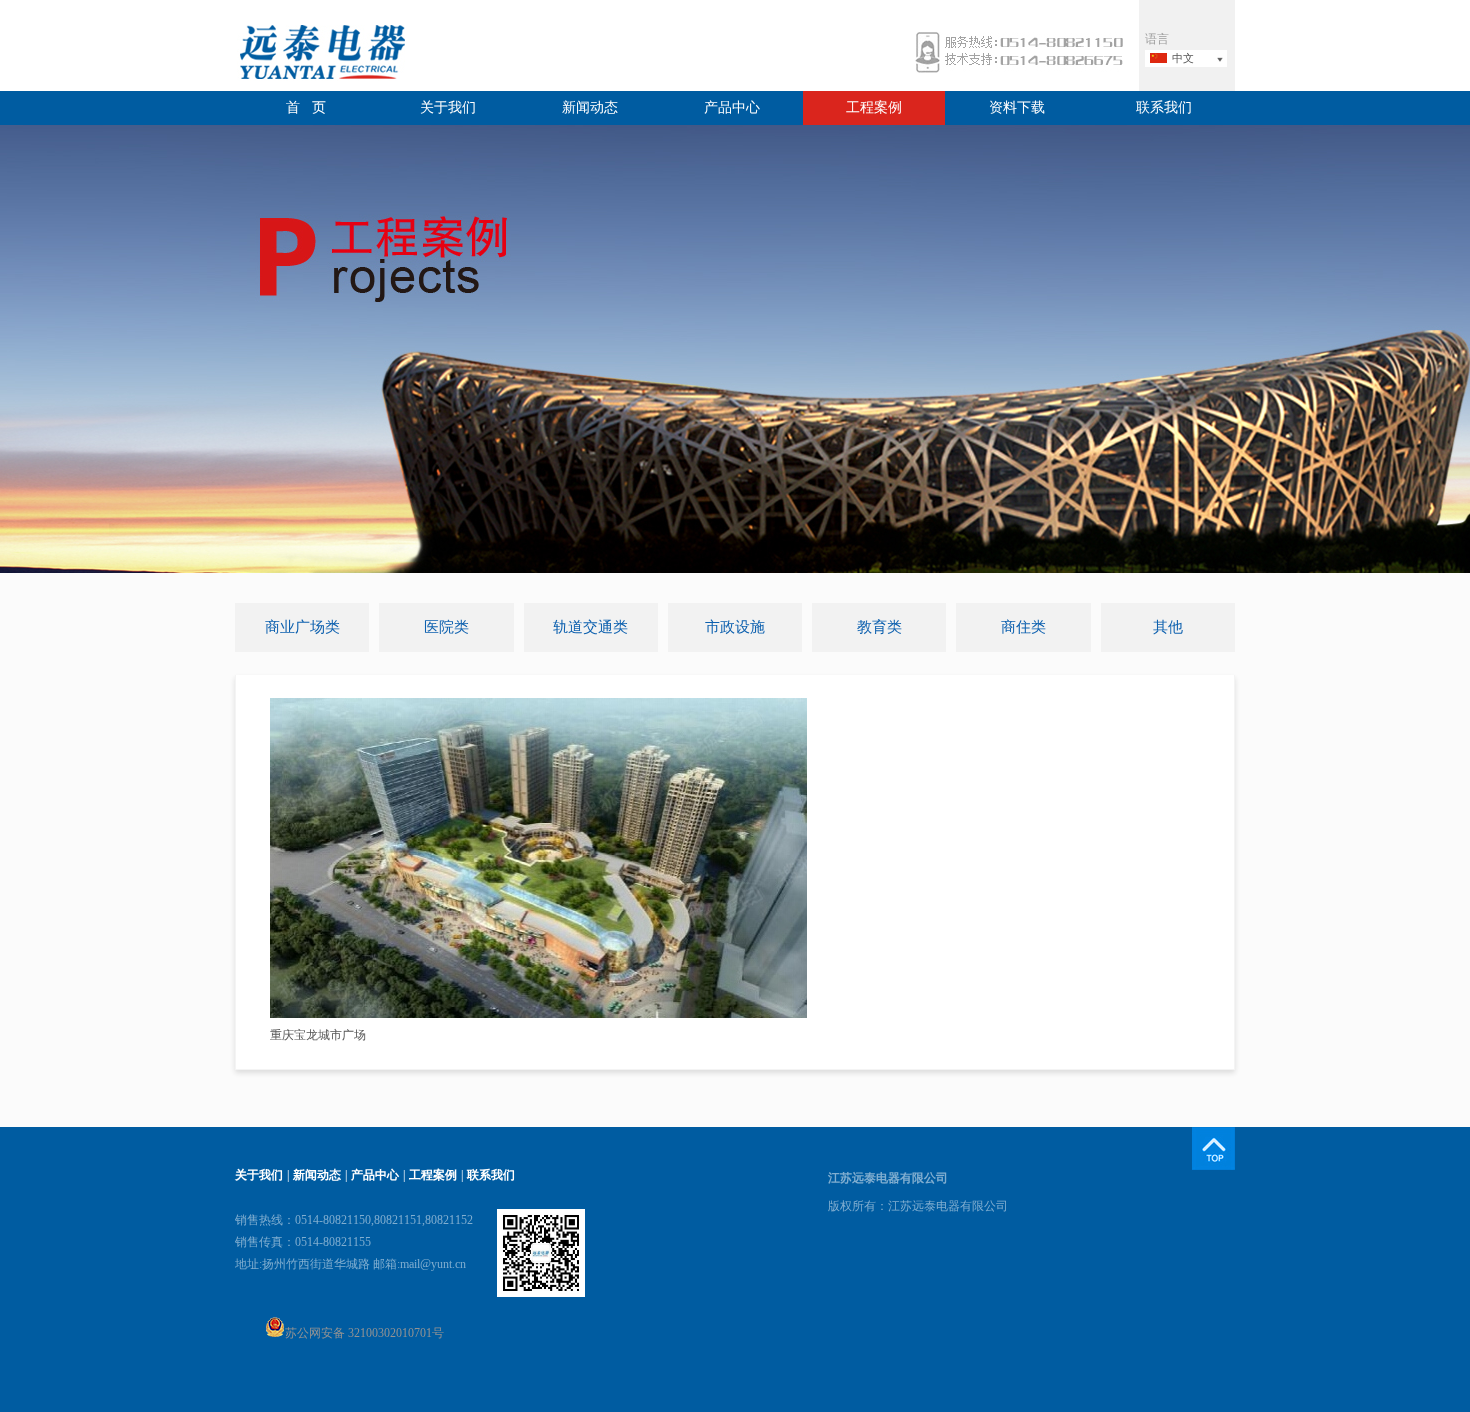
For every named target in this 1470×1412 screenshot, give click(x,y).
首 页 (306, 107)
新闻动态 (590, 107)
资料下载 (1017, 107)
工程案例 (874, 107)
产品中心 (732, 107)
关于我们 (448, 107)
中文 (1183, 58)
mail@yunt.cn (433, 1264)
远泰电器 (320, 54)
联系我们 (1164, 107)
